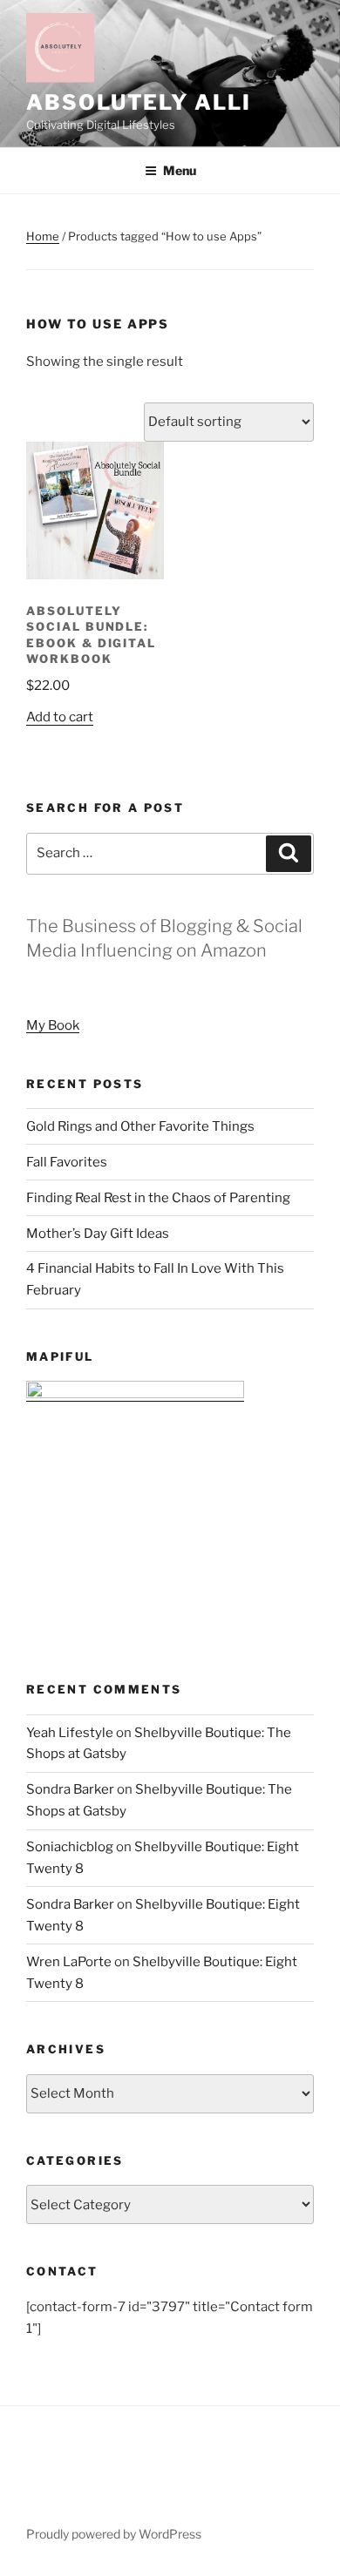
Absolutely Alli (139, 102)
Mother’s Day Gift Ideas (98, 1234)
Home (43, 236)
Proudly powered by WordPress (114, 2534)
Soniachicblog (70, 1847)
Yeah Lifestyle (70, 1733)
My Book (53, 1025)
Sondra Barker (70, 1789)
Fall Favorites (67, 1162)
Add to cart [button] (60, 717)
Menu (180, 170)
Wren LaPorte (69, 1962)
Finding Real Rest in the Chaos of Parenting (158, 1198)
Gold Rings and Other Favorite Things (140, 1126)
